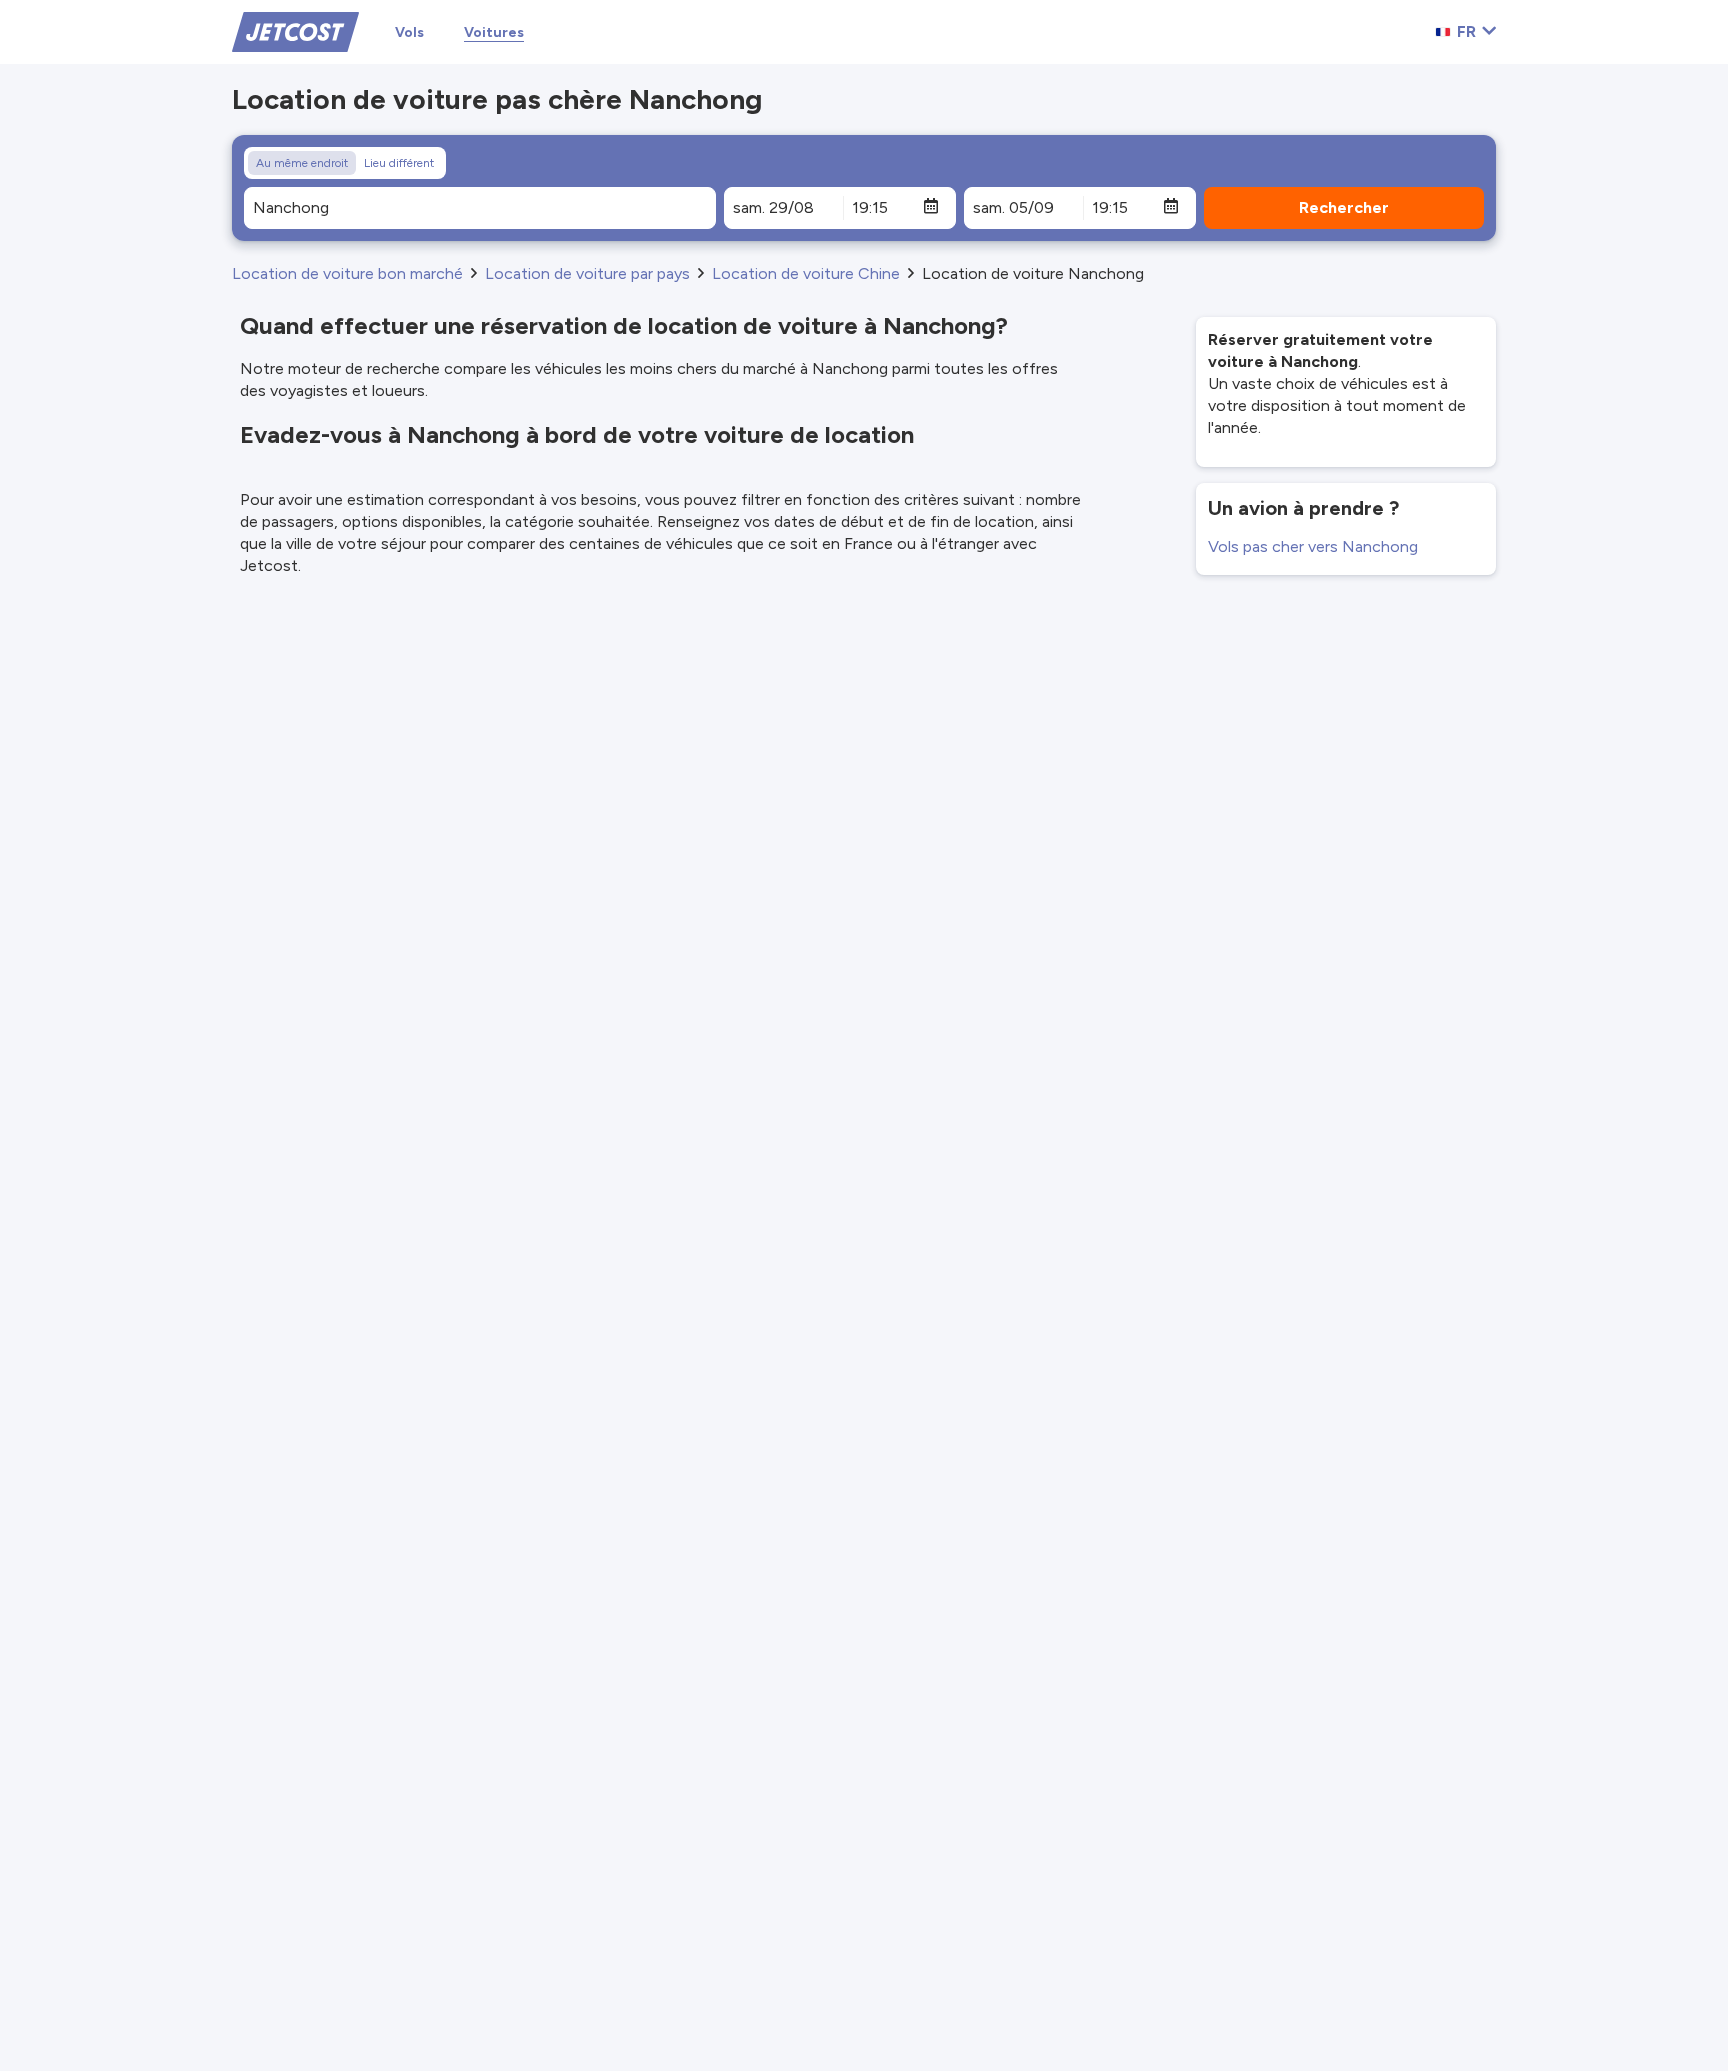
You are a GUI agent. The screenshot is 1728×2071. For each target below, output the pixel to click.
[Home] (295, 30)
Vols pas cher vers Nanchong (1313, 546)
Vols (409, 32)
